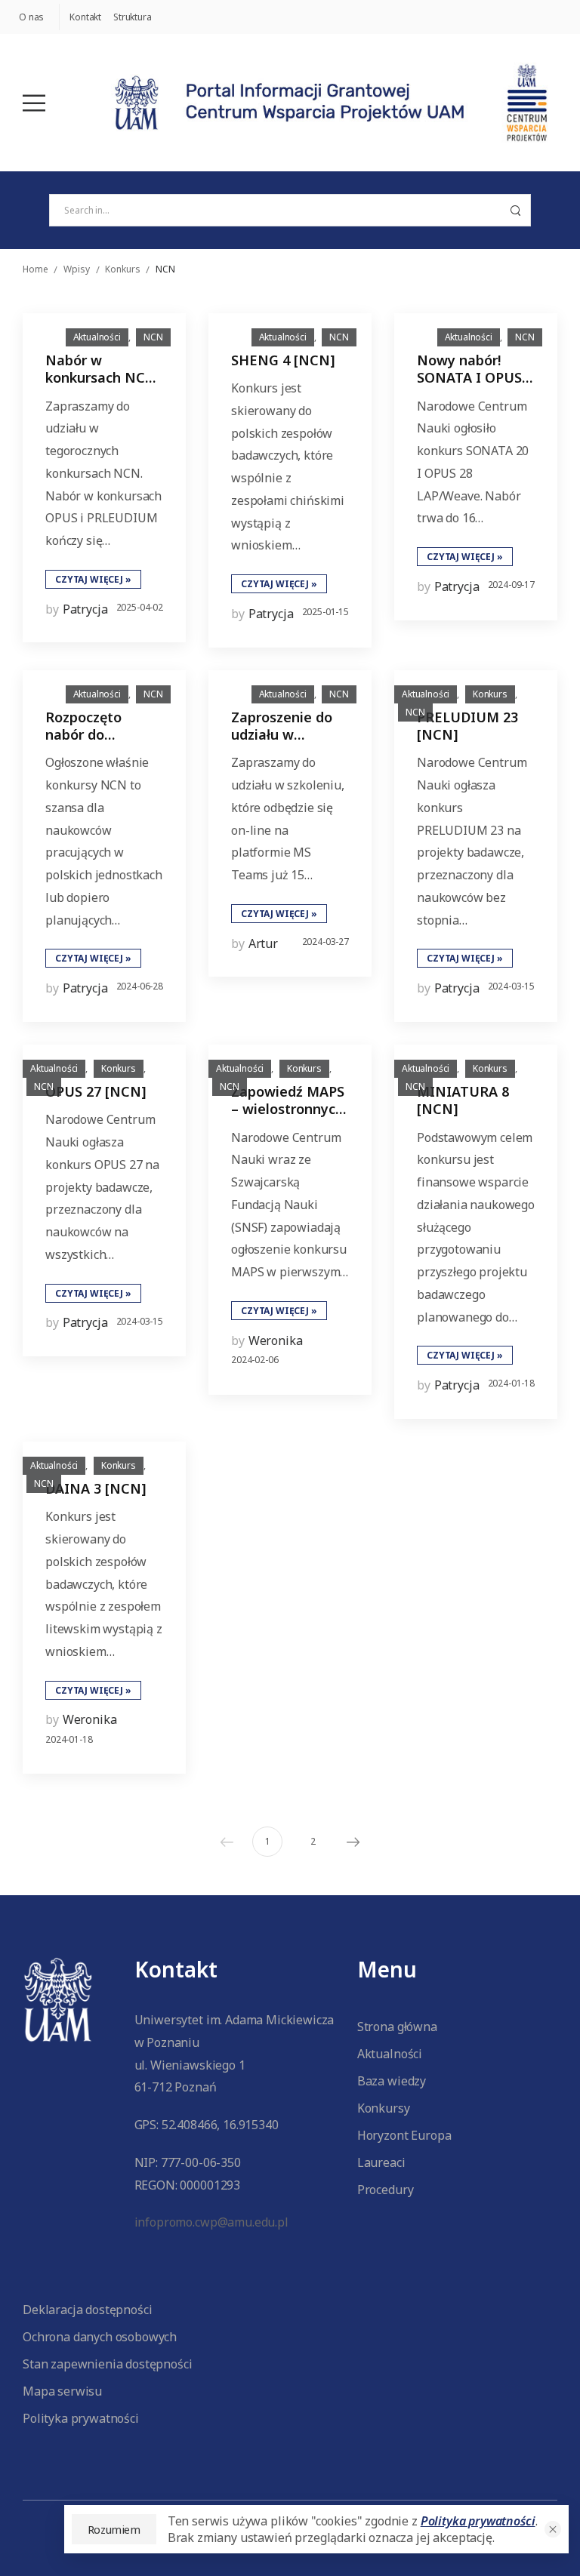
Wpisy (76, 269)
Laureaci (381, 2162)
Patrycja (85, 609)
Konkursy (384, 2108)
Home (35, 269)
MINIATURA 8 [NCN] (463, 1100)
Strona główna (397, 2027)
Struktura (133, 17)
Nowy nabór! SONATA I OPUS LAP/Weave (469, 378)
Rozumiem (114, 2529)
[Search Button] (515, 210)
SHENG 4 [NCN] (283, 360)
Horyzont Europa (404, 2135)
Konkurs (122, 269)
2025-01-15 (325, 612)
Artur (263, 943)
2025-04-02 (140, 607)
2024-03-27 (325, 942)
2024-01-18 (511, 1383)
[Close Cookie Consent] (553, 2529)
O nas (31, 17)
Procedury (386, 2190)
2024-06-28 (140, 986)
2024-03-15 (511, 986)
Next (353, 1842)
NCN (153, 337)
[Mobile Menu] (34, 103)
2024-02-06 (255, 1360)
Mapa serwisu (62, 2391)
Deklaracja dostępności (87, 2310)
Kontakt (85, 17)
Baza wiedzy (392, 2081)
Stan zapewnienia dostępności (108, 2364)
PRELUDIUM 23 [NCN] (467, 726)
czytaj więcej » (93, 579)
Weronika (276, 1340)
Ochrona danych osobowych (100, 2337)
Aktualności (97, 337)
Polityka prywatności (81, 2418)
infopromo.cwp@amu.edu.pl (211, 2222)
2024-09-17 (511, 585)
